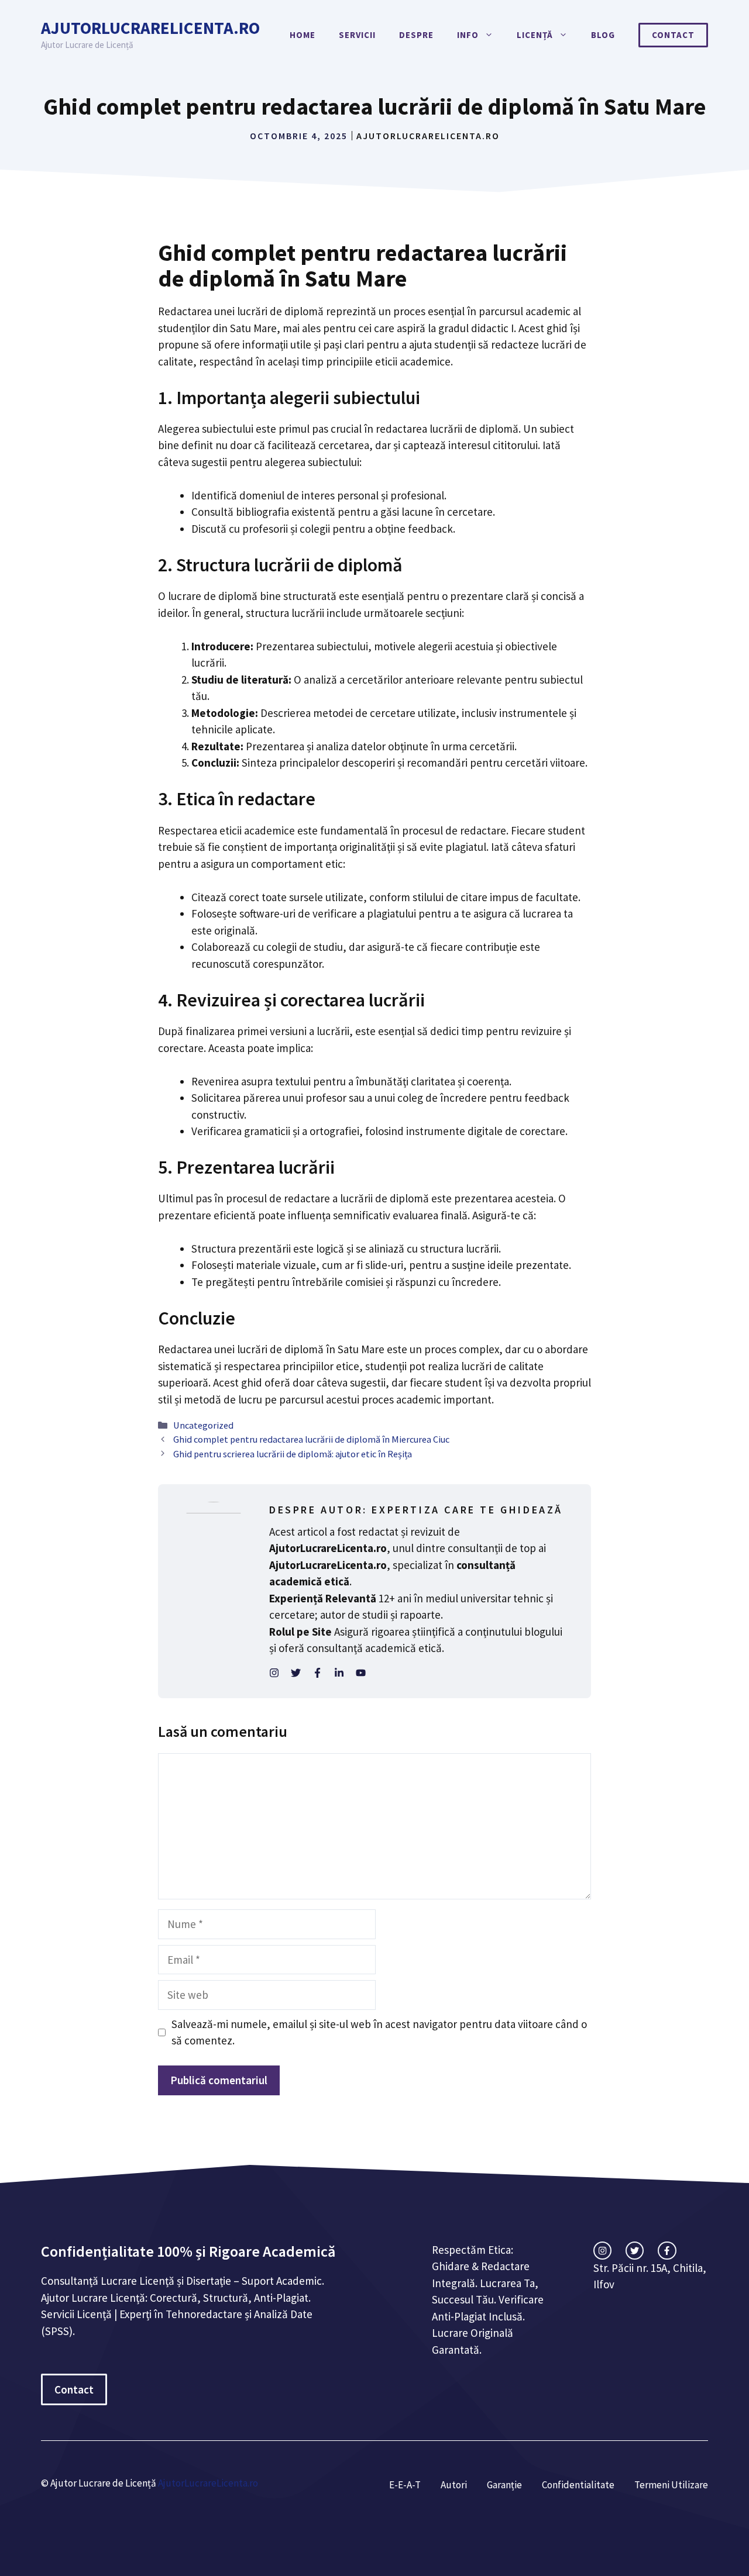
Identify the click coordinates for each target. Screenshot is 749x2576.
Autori (454, 2485)
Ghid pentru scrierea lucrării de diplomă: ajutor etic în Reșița (293, 1454)
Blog (603, 35)
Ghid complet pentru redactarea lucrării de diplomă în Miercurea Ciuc (311, 1439)
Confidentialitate (578, 2485)
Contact (673, 35)
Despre (416, 35)
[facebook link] (667, 2251)
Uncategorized (203, 1425)
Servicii (357, 35)
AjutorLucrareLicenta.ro (150, 28)
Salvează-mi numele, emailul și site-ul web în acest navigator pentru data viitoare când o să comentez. (379, 2032)
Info (468, 35)
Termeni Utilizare (671, 2485)
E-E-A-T (405, 2485)
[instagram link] (602, 2251)
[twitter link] (635, 2251)
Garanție (504, 2485)
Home (303, 35)
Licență (535, 35)
